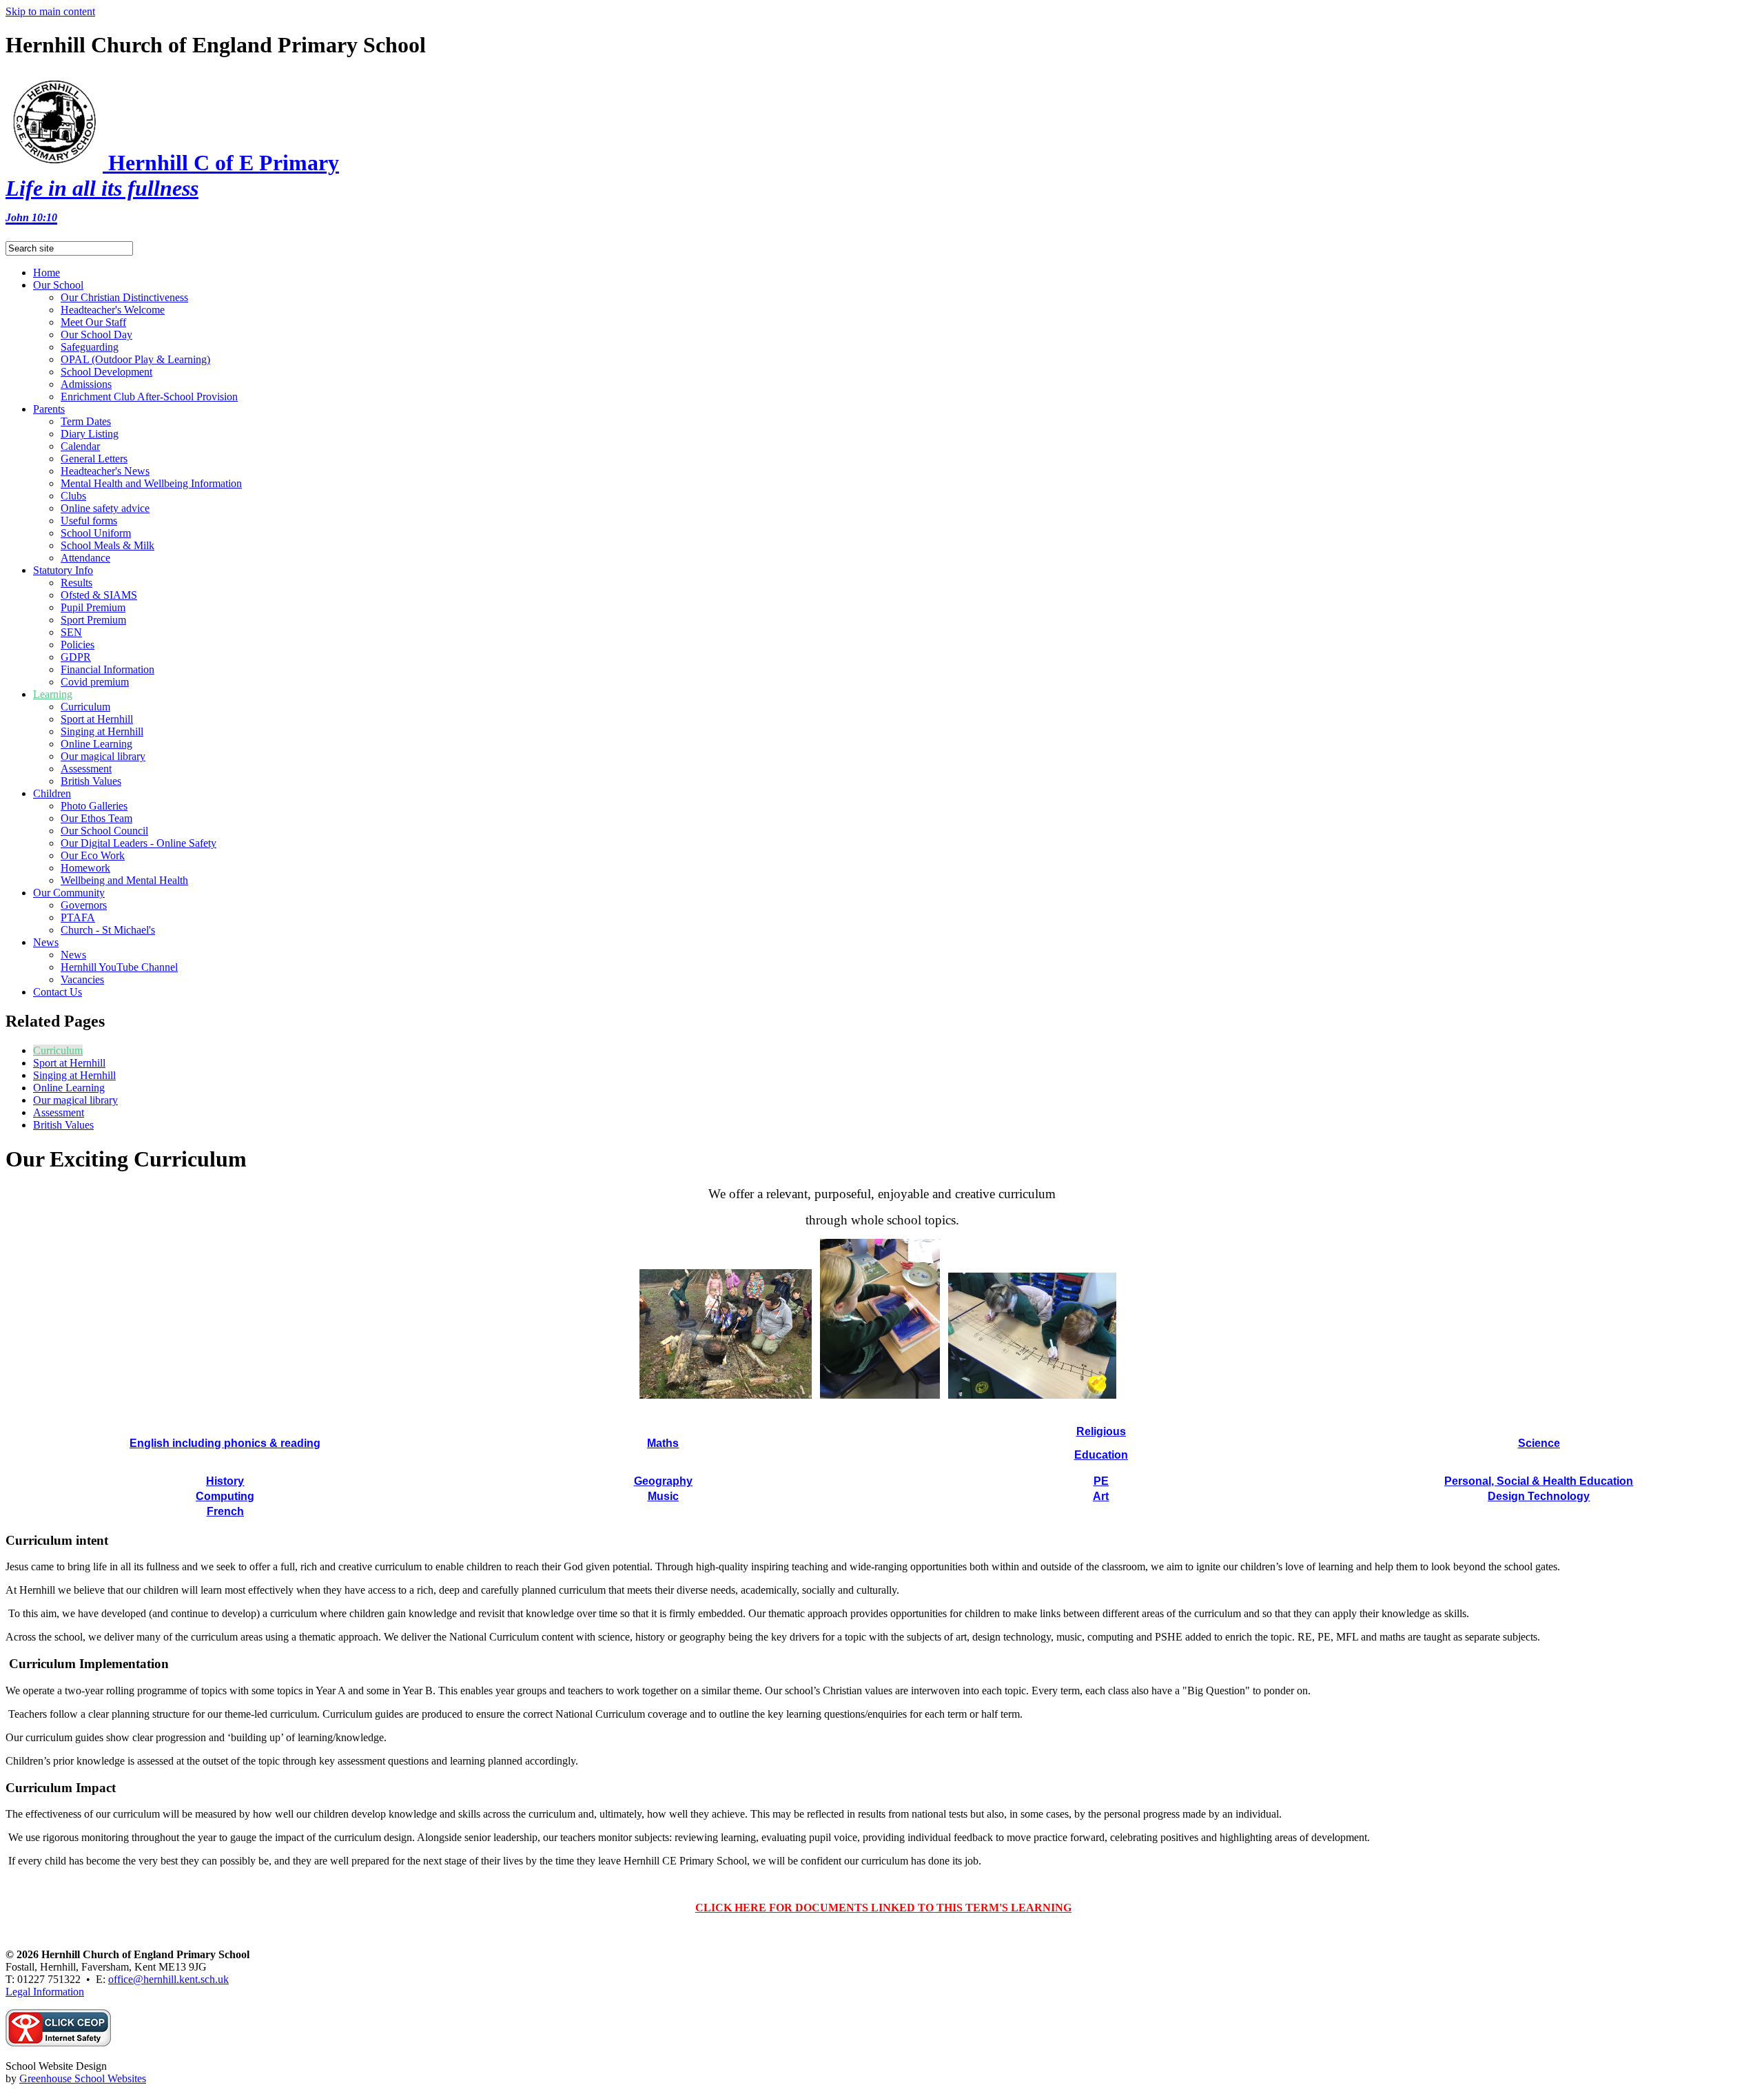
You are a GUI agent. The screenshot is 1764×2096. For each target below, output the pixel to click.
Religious (1101, 1431)
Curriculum (85, 707)
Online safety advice (105, 508)
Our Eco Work (93, 855)
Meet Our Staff (93, 322)
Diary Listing (90, 434)
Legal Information (45, 1992)
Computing (225, 1496)
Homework (85, 868)
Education (1101, 1455)
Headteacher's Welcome (113, 310)
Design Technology (1539, 1496)
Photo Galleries (94, 806)
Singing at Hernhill (102, 731)
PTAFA (78, 917)
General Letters (94, 459)
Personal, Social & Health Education (1539, 1481)
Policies (78, 645)
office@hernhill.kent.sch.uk (168, 1979)
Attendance (85, 558)
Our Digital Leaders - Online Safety (139, 843)
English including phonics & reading (225, 1443)
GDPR (76, 657)
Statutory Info (63, 570)
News (46, 942)
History (225, 1481)
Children (52, 793)
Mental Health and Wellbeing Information (151, 483)
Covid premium (95, 682)
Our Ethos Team (96, 818)
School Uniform (96, 533)
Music (663, 1496)
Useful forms (89, 521)
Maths (663, 1443)
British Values (91, 781)
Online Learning (96, 744)
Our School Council (104, 831)
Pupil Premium (93, 607)
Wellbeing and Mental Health (124, 880)
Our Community (69, 893)
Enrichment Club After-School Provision (149, 397)
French (225, 1511)
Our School (58, 285)
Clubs (73, 496)
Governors (84, 905)
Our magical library (103, 756)
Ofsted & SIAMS (99, 595)
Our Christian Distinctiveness (124, 297)
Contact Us (58, 992)
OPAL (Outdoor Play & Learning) (135, 359)
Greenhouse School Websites (83, 2078)
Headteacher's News (105, 471)
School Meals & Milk (107, 545)
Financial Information (107, 669)
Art (1101, 1496)
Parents (49, 409)
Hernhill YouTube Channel (119, 967)
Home (47, 273)
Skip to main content (50, 11)
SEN (71, 632)
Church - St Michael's (108, 930)
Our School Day (96, 335)
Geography (663, 1481)
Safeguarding (90, 347)
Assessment (86, 769)
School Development (106, 372)
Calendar (80, 446)
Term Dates (86, 421)
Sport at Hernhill (97, 719)
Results (76, 583)
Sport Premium (93, 620)
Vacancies (82, 979)
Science (1539, 1443)
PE (1101, 1481)
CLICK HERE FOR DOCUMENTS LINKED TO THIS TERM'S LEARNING (883, 1908)
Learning (53, 694)
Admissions (86, 384)
